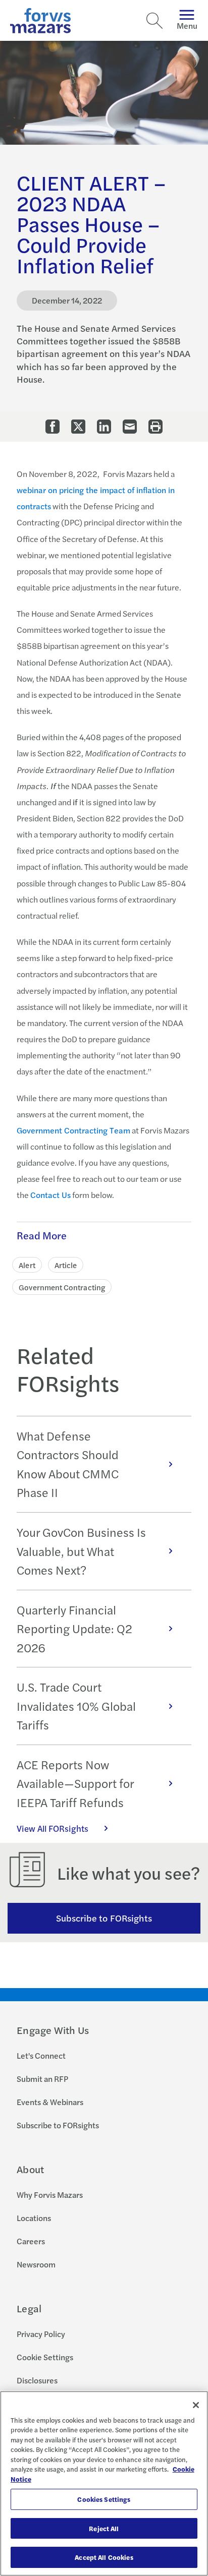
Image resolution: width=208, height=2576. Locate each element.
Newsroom (36, 2264)
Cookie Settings (45, 2357)
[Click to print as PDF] (155, 427)
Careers (31, 2241)
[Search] (154, 21)
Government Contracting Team (73, 1130)
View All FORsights (53, 1828)
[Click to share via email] (130, 427)
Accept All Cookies (104, 2557)
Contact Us (50, 1195)
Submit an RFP (42, 2079)
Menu (187, 25)
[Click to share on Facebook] (53, 427)
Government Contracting (62, 1287)
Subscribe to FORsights (104, 1918)
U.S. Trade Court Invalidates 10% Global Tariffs (76, 1706)
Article (66, 1265)
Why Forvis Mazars (50, 2195)
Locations (34, 2218)
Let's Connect (41, 2055)
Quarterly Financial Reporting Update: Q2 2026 (74, 1629)
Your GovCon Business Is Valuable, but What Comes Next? (81, 1551)
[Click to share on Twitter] (78, 427)
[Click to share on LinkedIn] (104, 427)
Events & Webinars (50, 2102)
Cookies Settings (104, 2499)
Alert (27, 1265)
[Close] (196, 2405)
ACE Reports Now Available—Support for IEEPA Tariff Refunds (75, 1783)
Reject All (104, 2528)
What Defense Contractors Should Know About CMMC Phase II (68, 1464)
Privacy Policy (41, 2334)
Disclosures (37, 2380)
